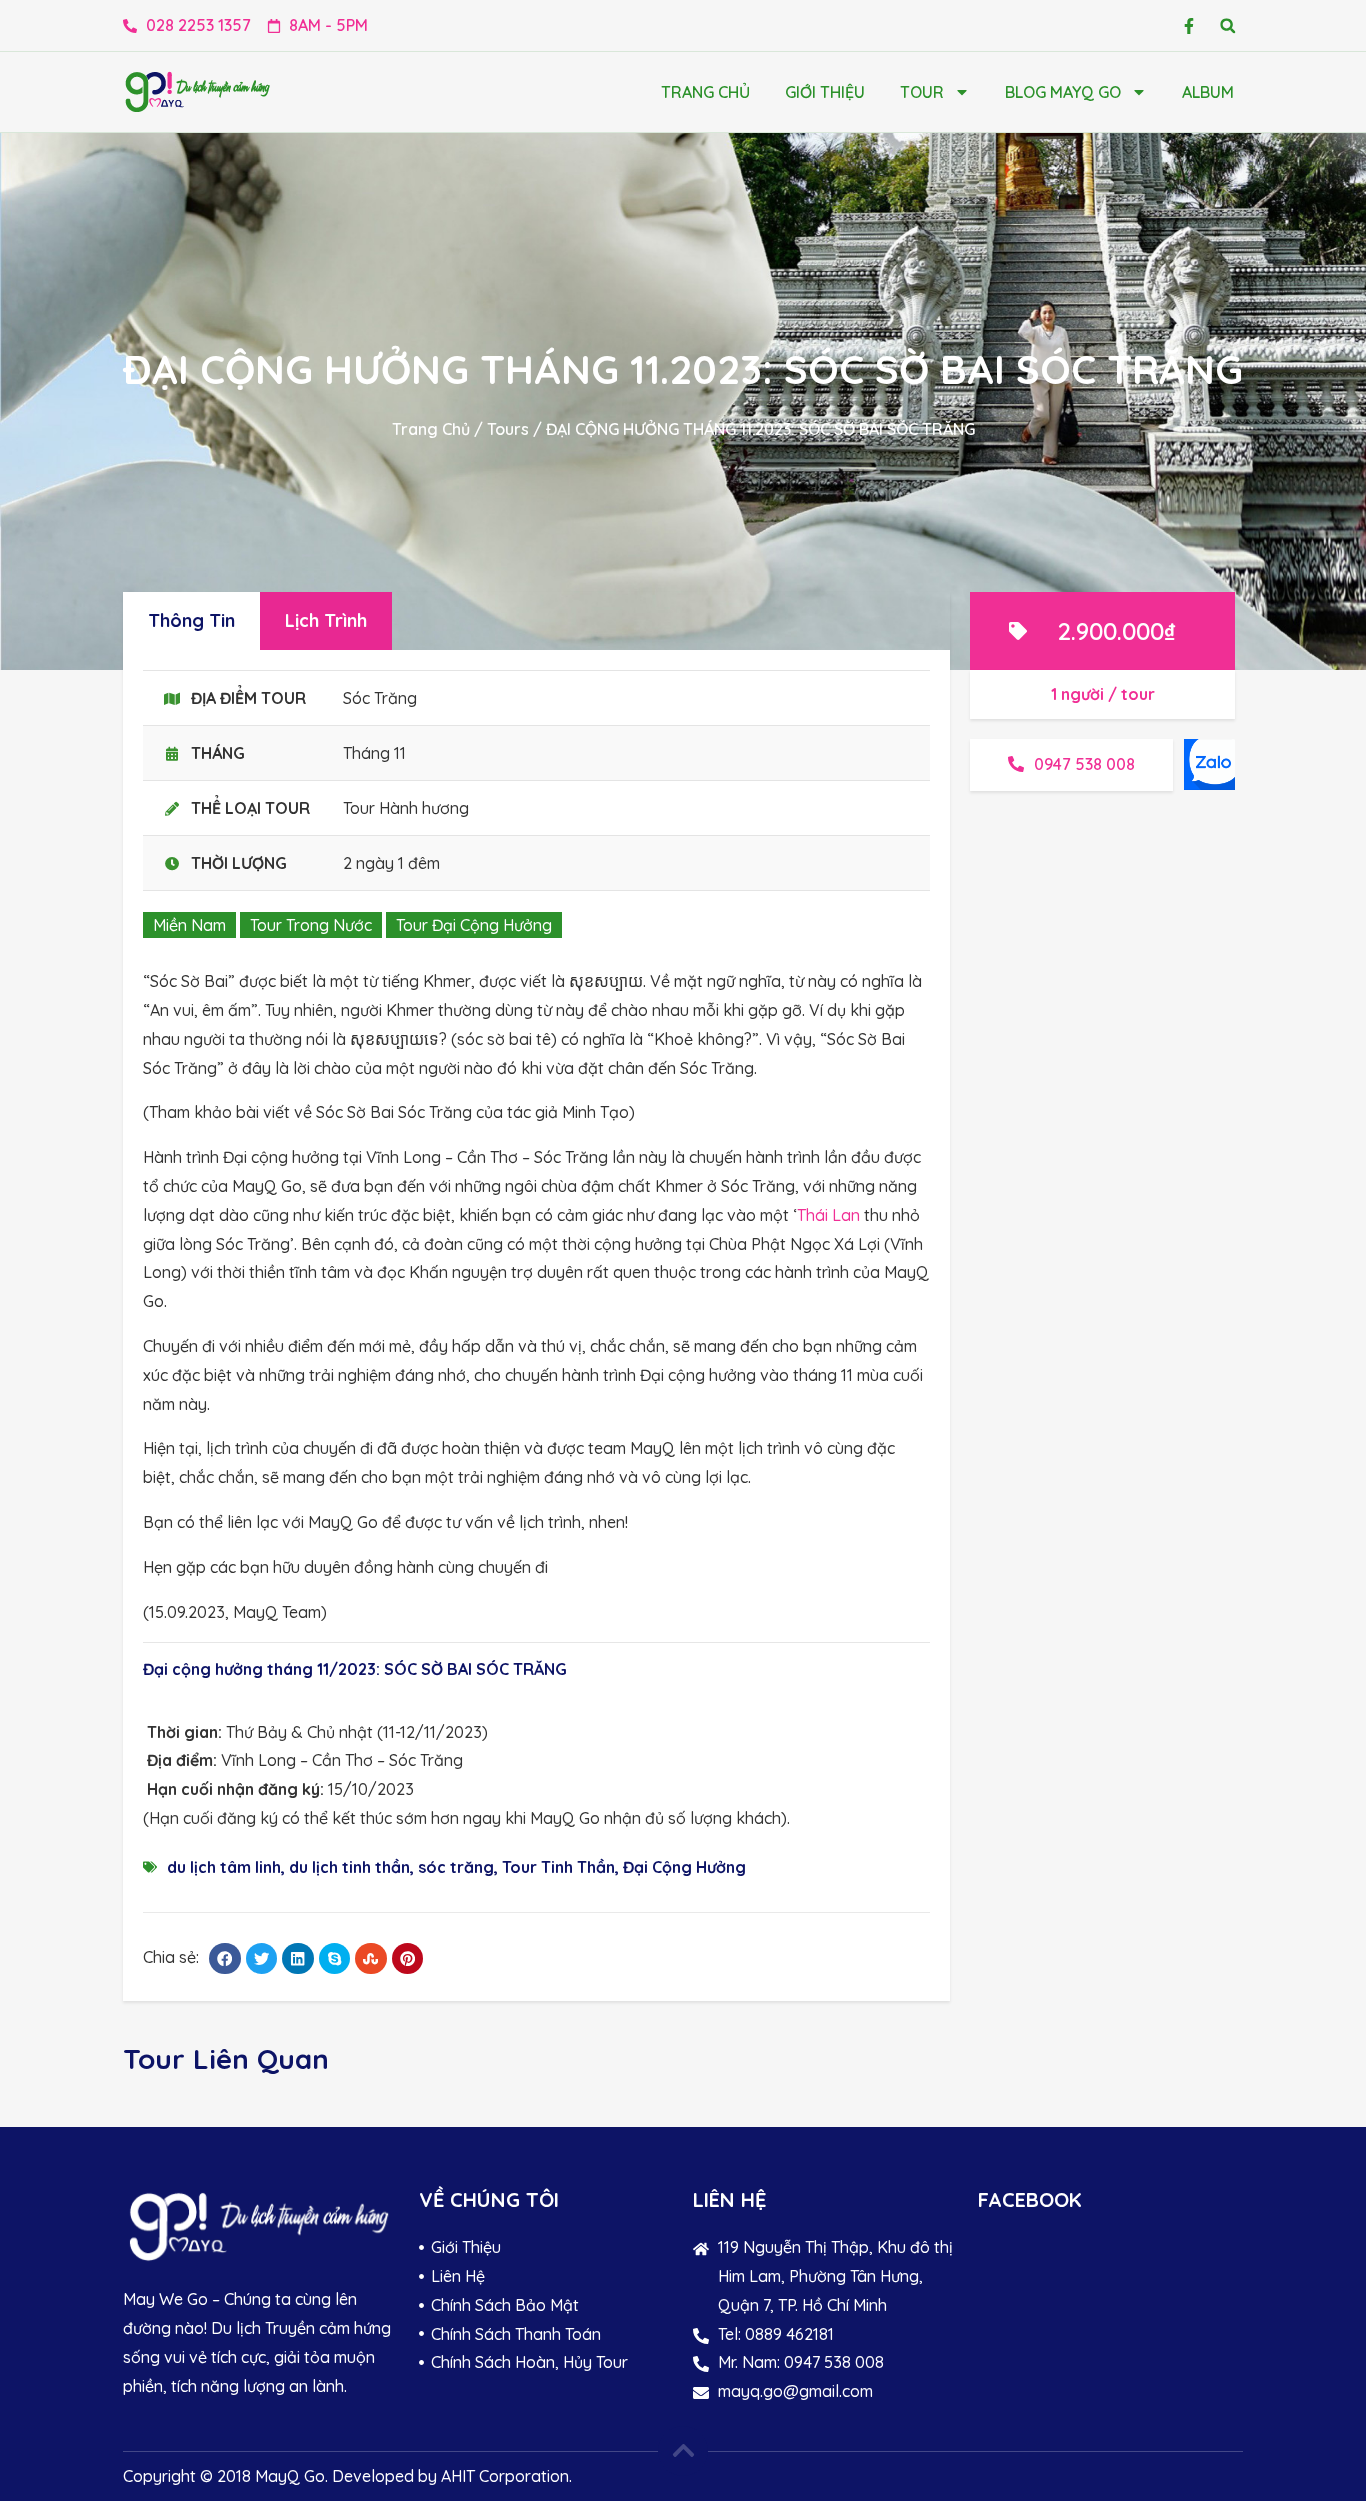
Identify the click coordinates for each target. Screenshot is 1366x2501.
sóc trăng (456, 1867)
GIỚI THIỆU (825, 92)
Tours (508, 429)
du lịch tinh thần (349, 1867)
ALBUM (1208, 92)
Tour (922, 92)
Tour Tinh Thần (558, 1867)
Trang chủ (705, 92)
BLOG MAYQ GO (1063, 92)
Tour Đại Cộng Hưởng (474, 925)
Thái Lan (828, 1215)
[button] (1227, 25)
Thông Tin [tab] (191, 620)
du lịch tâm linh (224, 1867)
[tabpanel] (536, 1325)
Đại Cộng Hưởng (684, 1867)
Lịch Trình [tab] (326, 620)
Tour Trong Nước (311, 925)
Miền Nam (189, 925)
